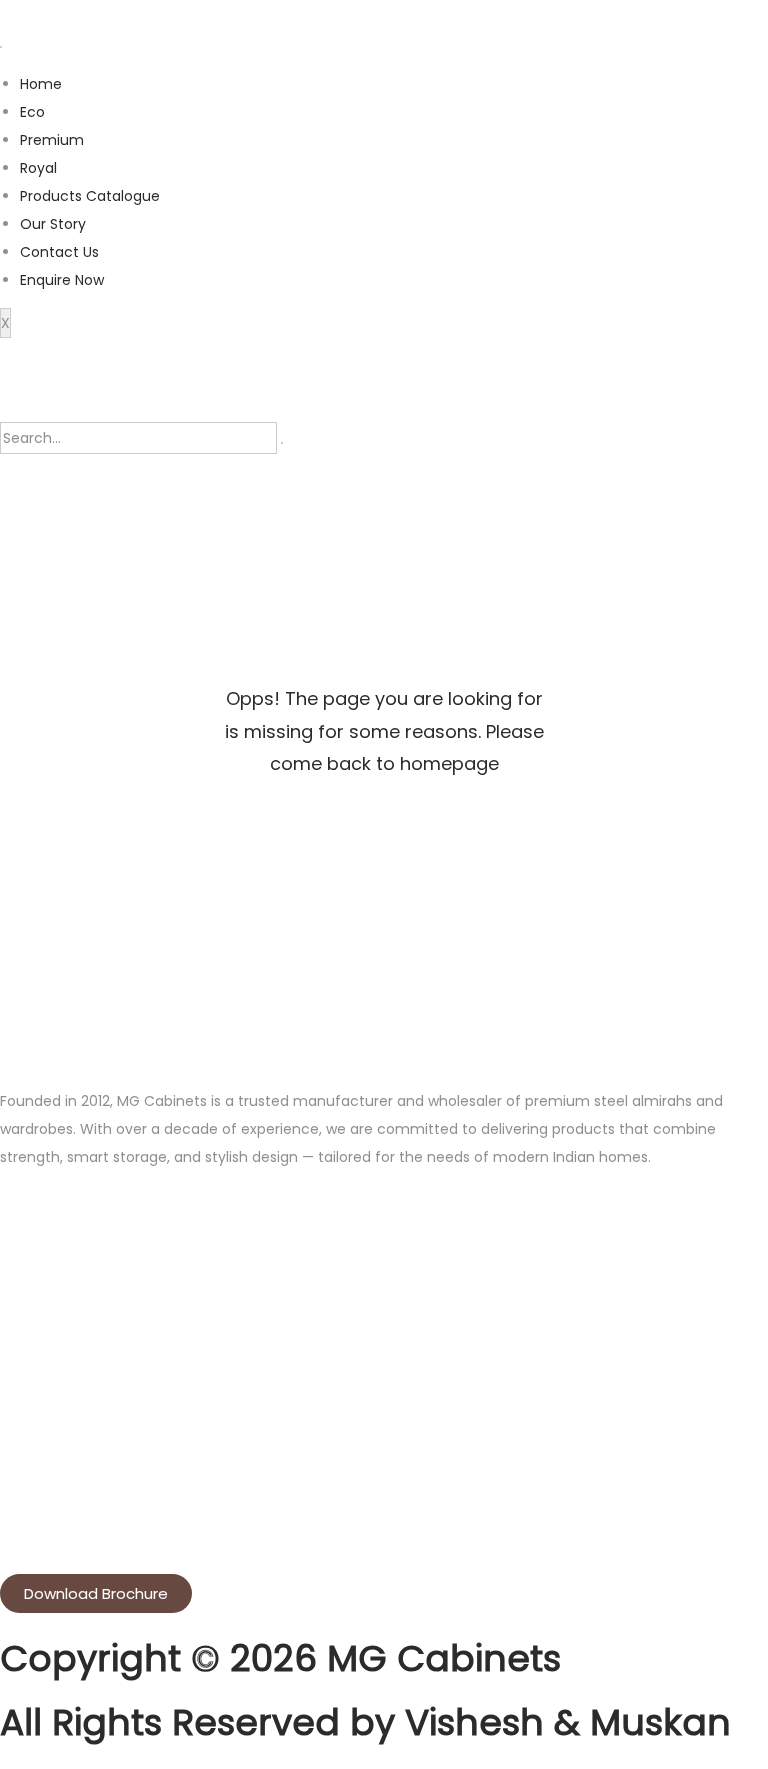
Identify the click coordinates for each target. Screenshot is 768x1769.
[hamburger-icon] (1, 47)
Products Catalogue (90, 196)
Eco (32, 112)
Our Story (53, 224)
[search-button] (282, 443)
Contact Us (59, 252)
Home (41, 84)
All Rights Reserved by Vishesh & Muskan (365, 1722)
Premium (52, 140)
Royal (38, 168)
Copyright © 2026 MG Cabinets (280, 1658)
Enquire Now (62, 280)
